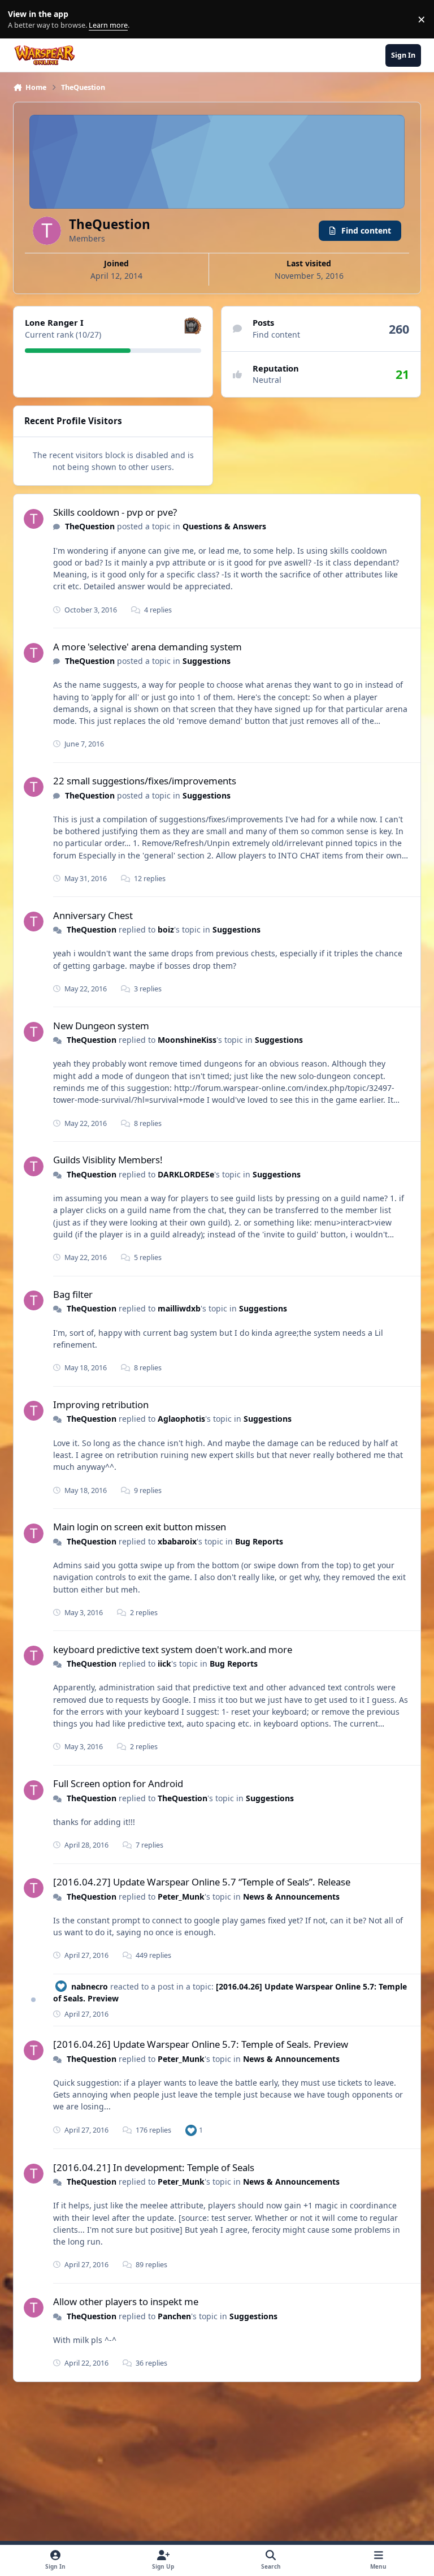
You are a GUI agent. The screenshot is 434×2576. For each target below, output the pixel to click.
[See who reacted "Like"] (191, 2130)
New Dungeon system (101, 1026)
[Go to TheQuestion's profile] (34, 519)
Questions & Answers (224, 526)
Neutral (267, 380)
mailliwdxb (179, 1308)
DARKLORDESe (186, 1174)
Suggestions (207, 661)
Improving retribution (101, 1404)
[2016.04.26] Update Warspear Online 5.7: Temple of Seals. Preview (201, 2044)
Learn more (22, 20)
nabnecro (90, 1986)
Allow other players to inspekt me (126, 2301)
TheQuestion (90, 526)
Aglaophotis (181, 1419)
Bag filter (73, 1294)
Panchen (174, 2316)
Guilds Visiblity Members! (108, 1160)
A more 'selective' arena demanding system (147, 647)
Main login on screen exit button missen (140, 1527)
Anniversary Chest (93, 915)
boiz (166, 929)
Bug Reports (259, 1541)
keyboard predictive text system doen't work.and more (173, 1649)
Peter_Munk (181, 1897)
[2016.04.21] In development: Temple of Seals (154, 2167)
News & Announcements (291, 1897)
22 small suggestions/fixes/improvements (145, 781)
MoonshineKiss (187, 1040)
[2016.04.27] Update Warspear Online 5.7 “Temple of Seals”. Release (202, 1882)
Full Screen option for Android (118, 1783)
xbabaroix (177, 1541)
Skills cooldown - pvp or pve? (115, 512)
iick (164, 1664)
